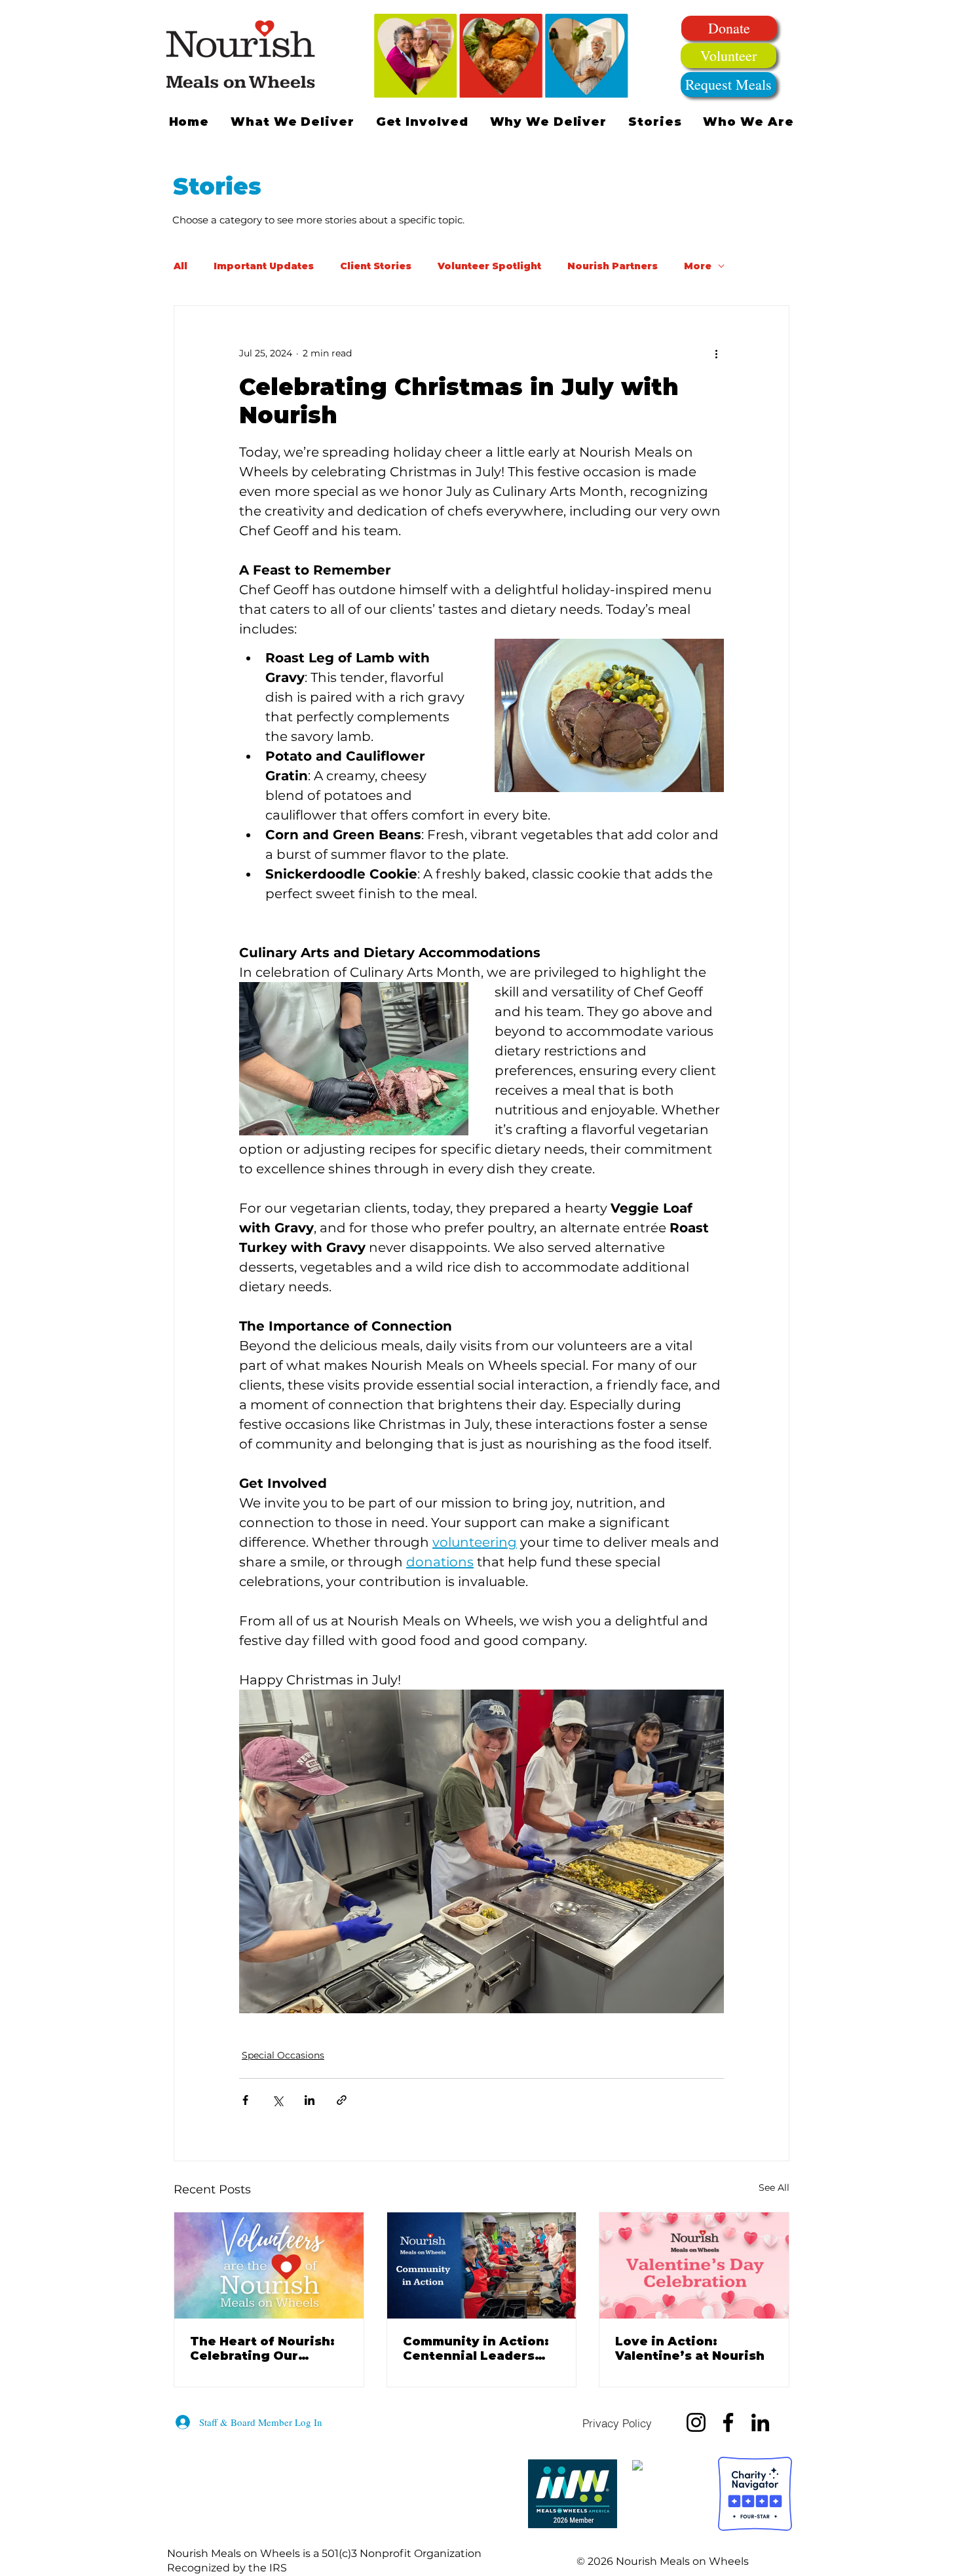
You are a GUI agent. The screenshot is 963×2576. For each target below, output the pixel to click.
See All (774, 2188)
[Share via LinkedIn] (310, 2100)
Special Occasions (283, 2055)
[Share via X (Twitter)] (277, 2100)
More (698, 266)
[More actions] (716, 353)
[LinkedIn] (760, 2422)
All (180, 266)
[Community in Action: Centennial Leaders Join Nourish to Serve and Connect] (482, 2265)
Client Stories (376, 266)
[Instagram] (696, 2422)
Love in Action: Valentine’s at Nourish (690, 2349)
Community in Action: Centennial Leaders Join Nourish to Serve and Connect (476, 2349)
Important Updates (264, 266)
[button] (422, 122)
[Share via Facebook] (245, 2100)
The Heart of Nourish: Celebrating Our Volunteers (262, 2349)
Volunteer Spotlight (489, 266)
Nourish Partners (613, 266)
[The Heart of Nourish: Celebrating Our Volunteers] (269, 2265)
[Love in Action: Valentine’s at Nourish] (694, 2265)
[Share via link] (342, 2100)
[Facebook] (728, 2422)
